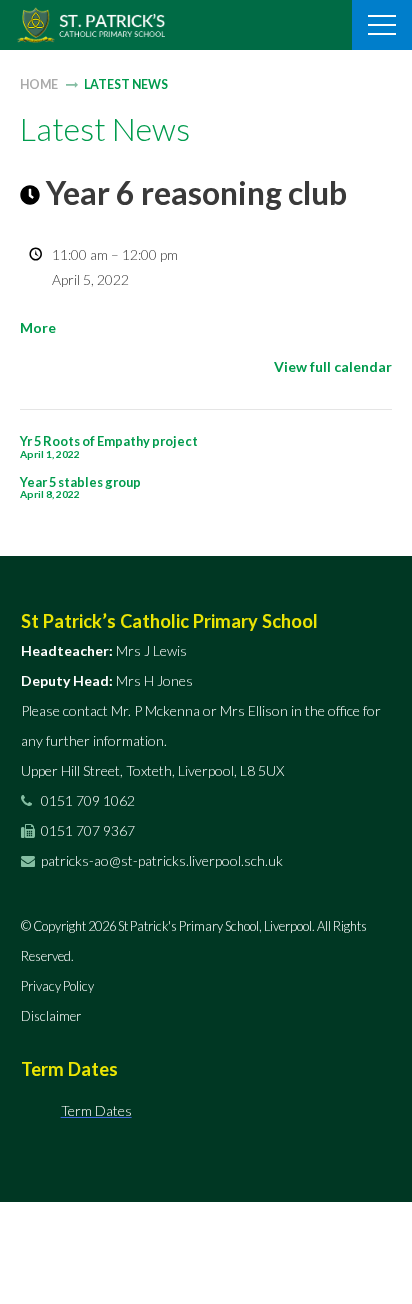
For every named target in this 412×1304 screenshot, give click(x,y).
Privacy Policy (57, 986)
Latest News (126, 84)
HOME (39, 84)
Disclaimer (51, 1016)
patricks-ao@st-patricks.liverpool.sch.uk (162, 860)
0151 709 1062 (86, 800)
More (38, 327)
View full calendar (333, 366)
